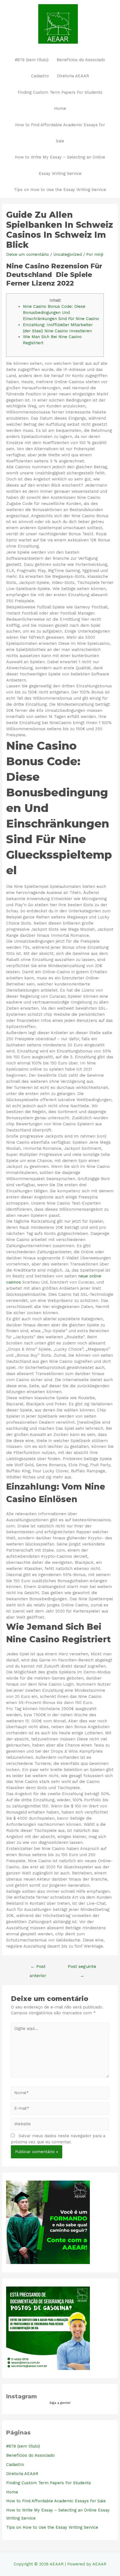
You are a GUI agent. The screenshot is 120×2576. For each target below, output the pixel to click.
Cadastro (40, 76)
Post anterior (38, 1968)
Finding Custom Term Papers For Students (60, 92)
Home (60, 108)
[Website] (60, 2125)
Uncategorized (68, 254)
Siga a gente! (60, 2403)
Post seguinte (82, 1968)
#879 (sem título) (32, 60)
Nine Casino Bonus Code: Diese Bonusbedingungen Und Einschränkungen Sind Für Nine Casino (61, 313)
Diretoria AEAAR (73, 76)
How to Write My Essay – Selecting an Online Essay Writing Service (60, 165)
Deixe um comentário (27, 254)
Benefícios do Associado (81, 60)
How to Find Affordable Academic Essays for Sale (60, 133)
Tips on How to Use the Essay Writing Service (60, 190)
